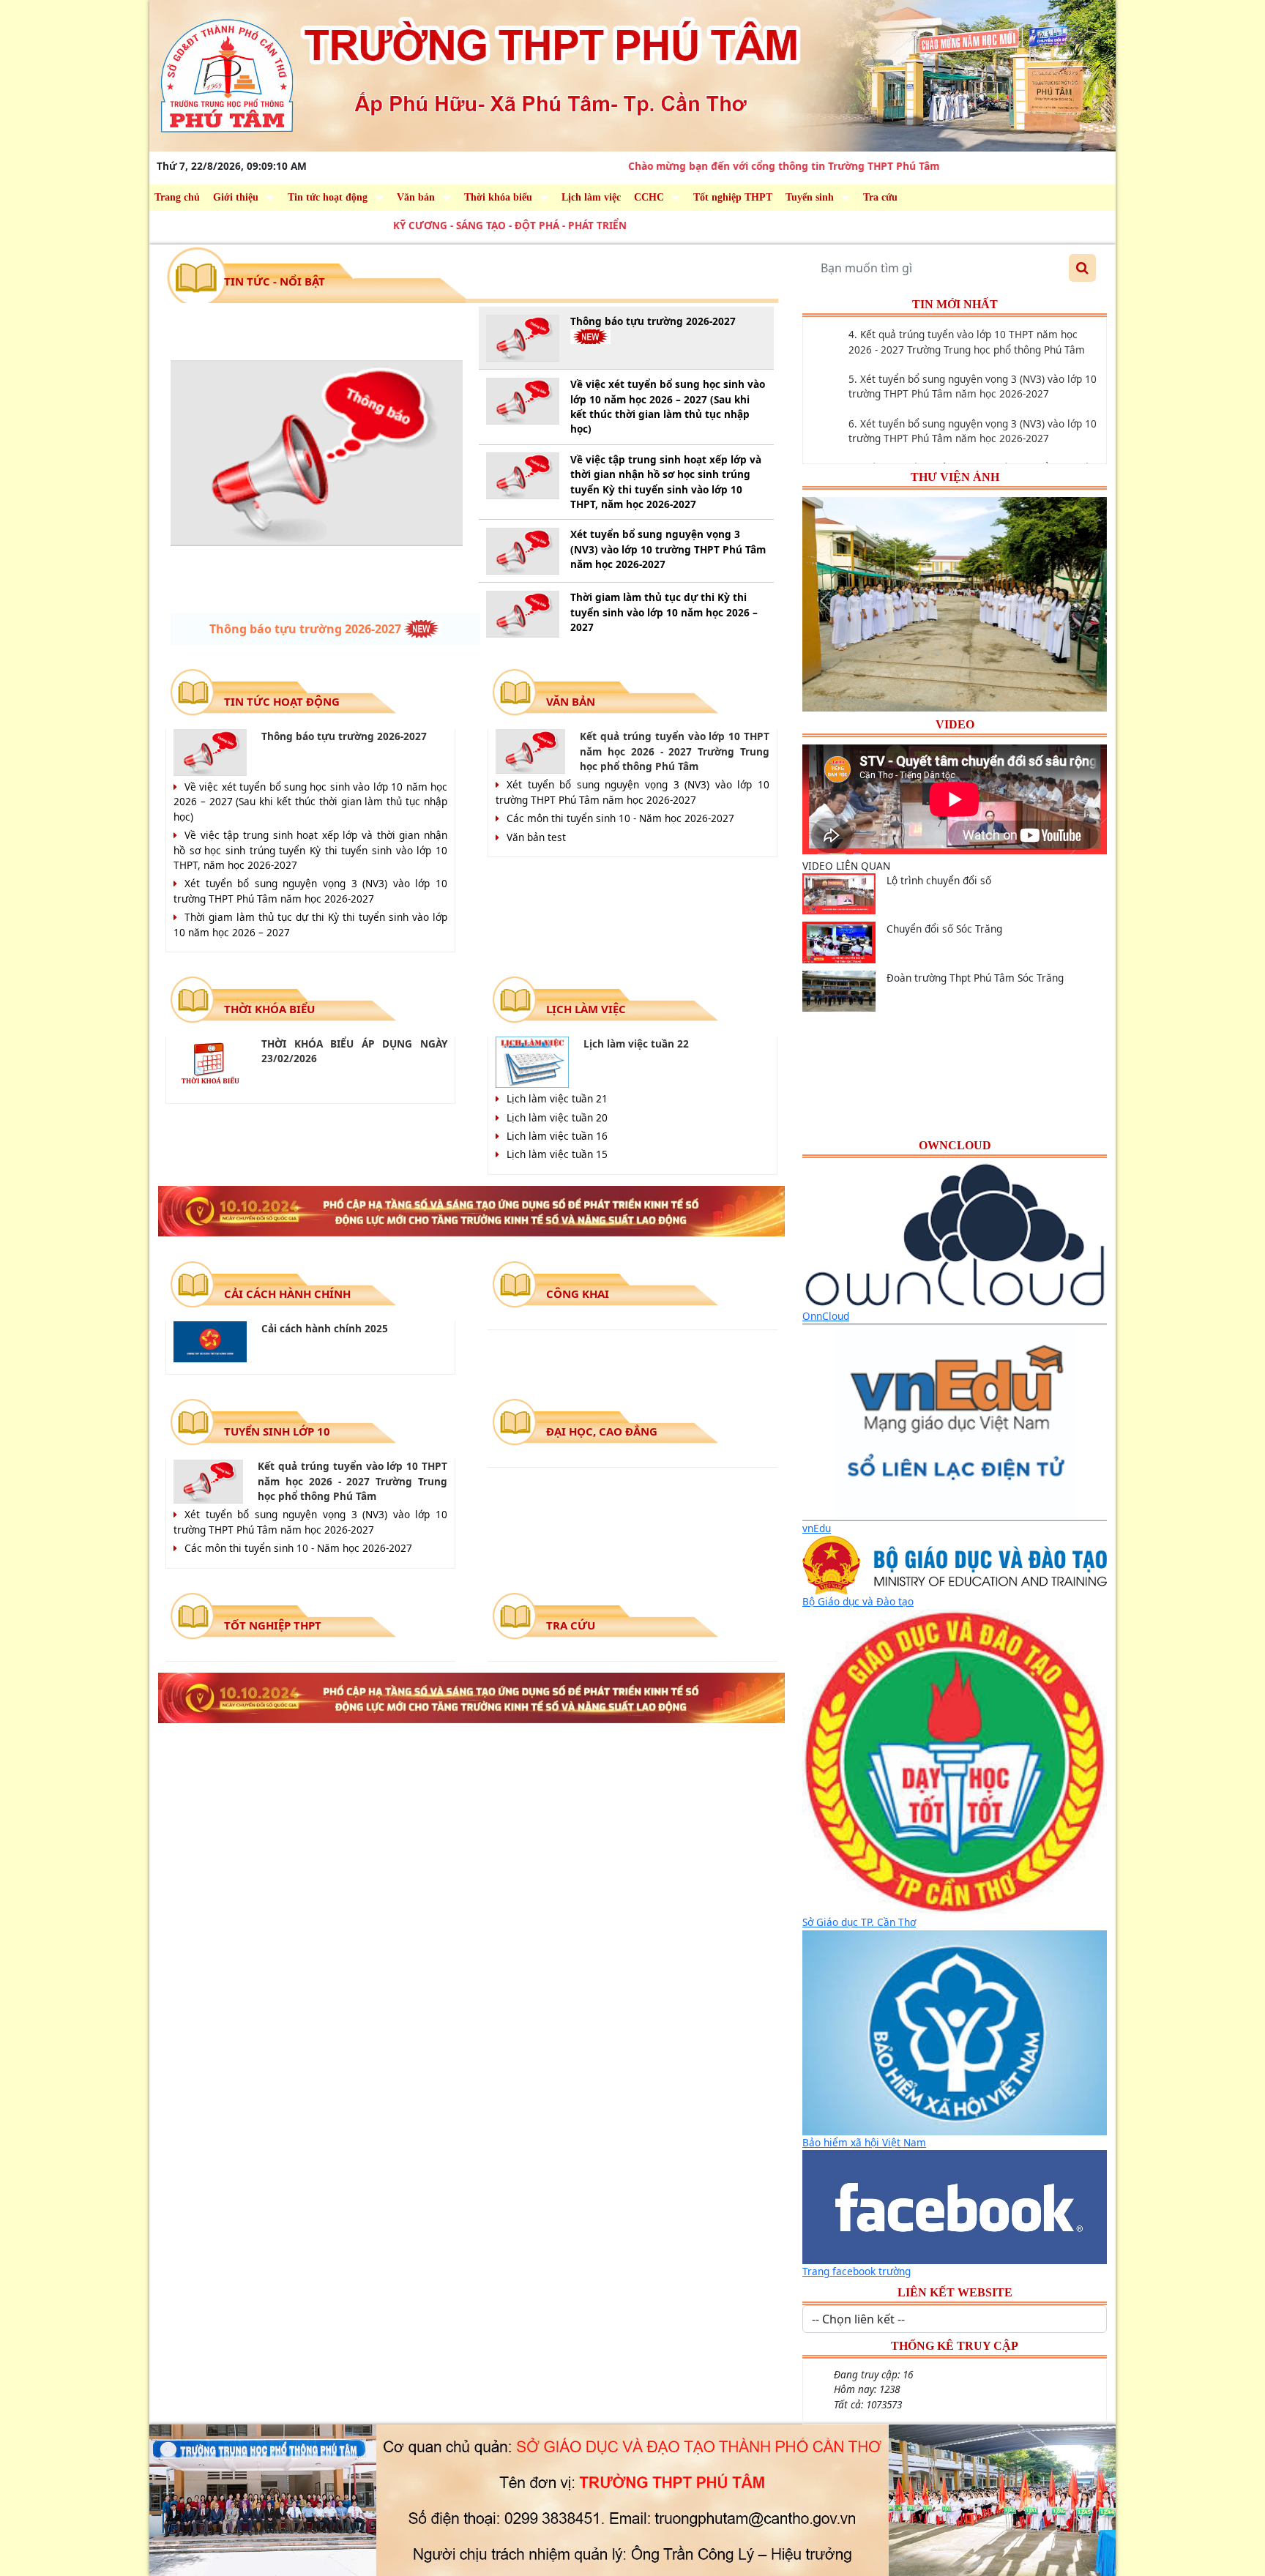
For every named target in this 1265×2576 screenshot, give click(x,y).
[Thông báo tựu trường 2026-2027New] (317, 453)
